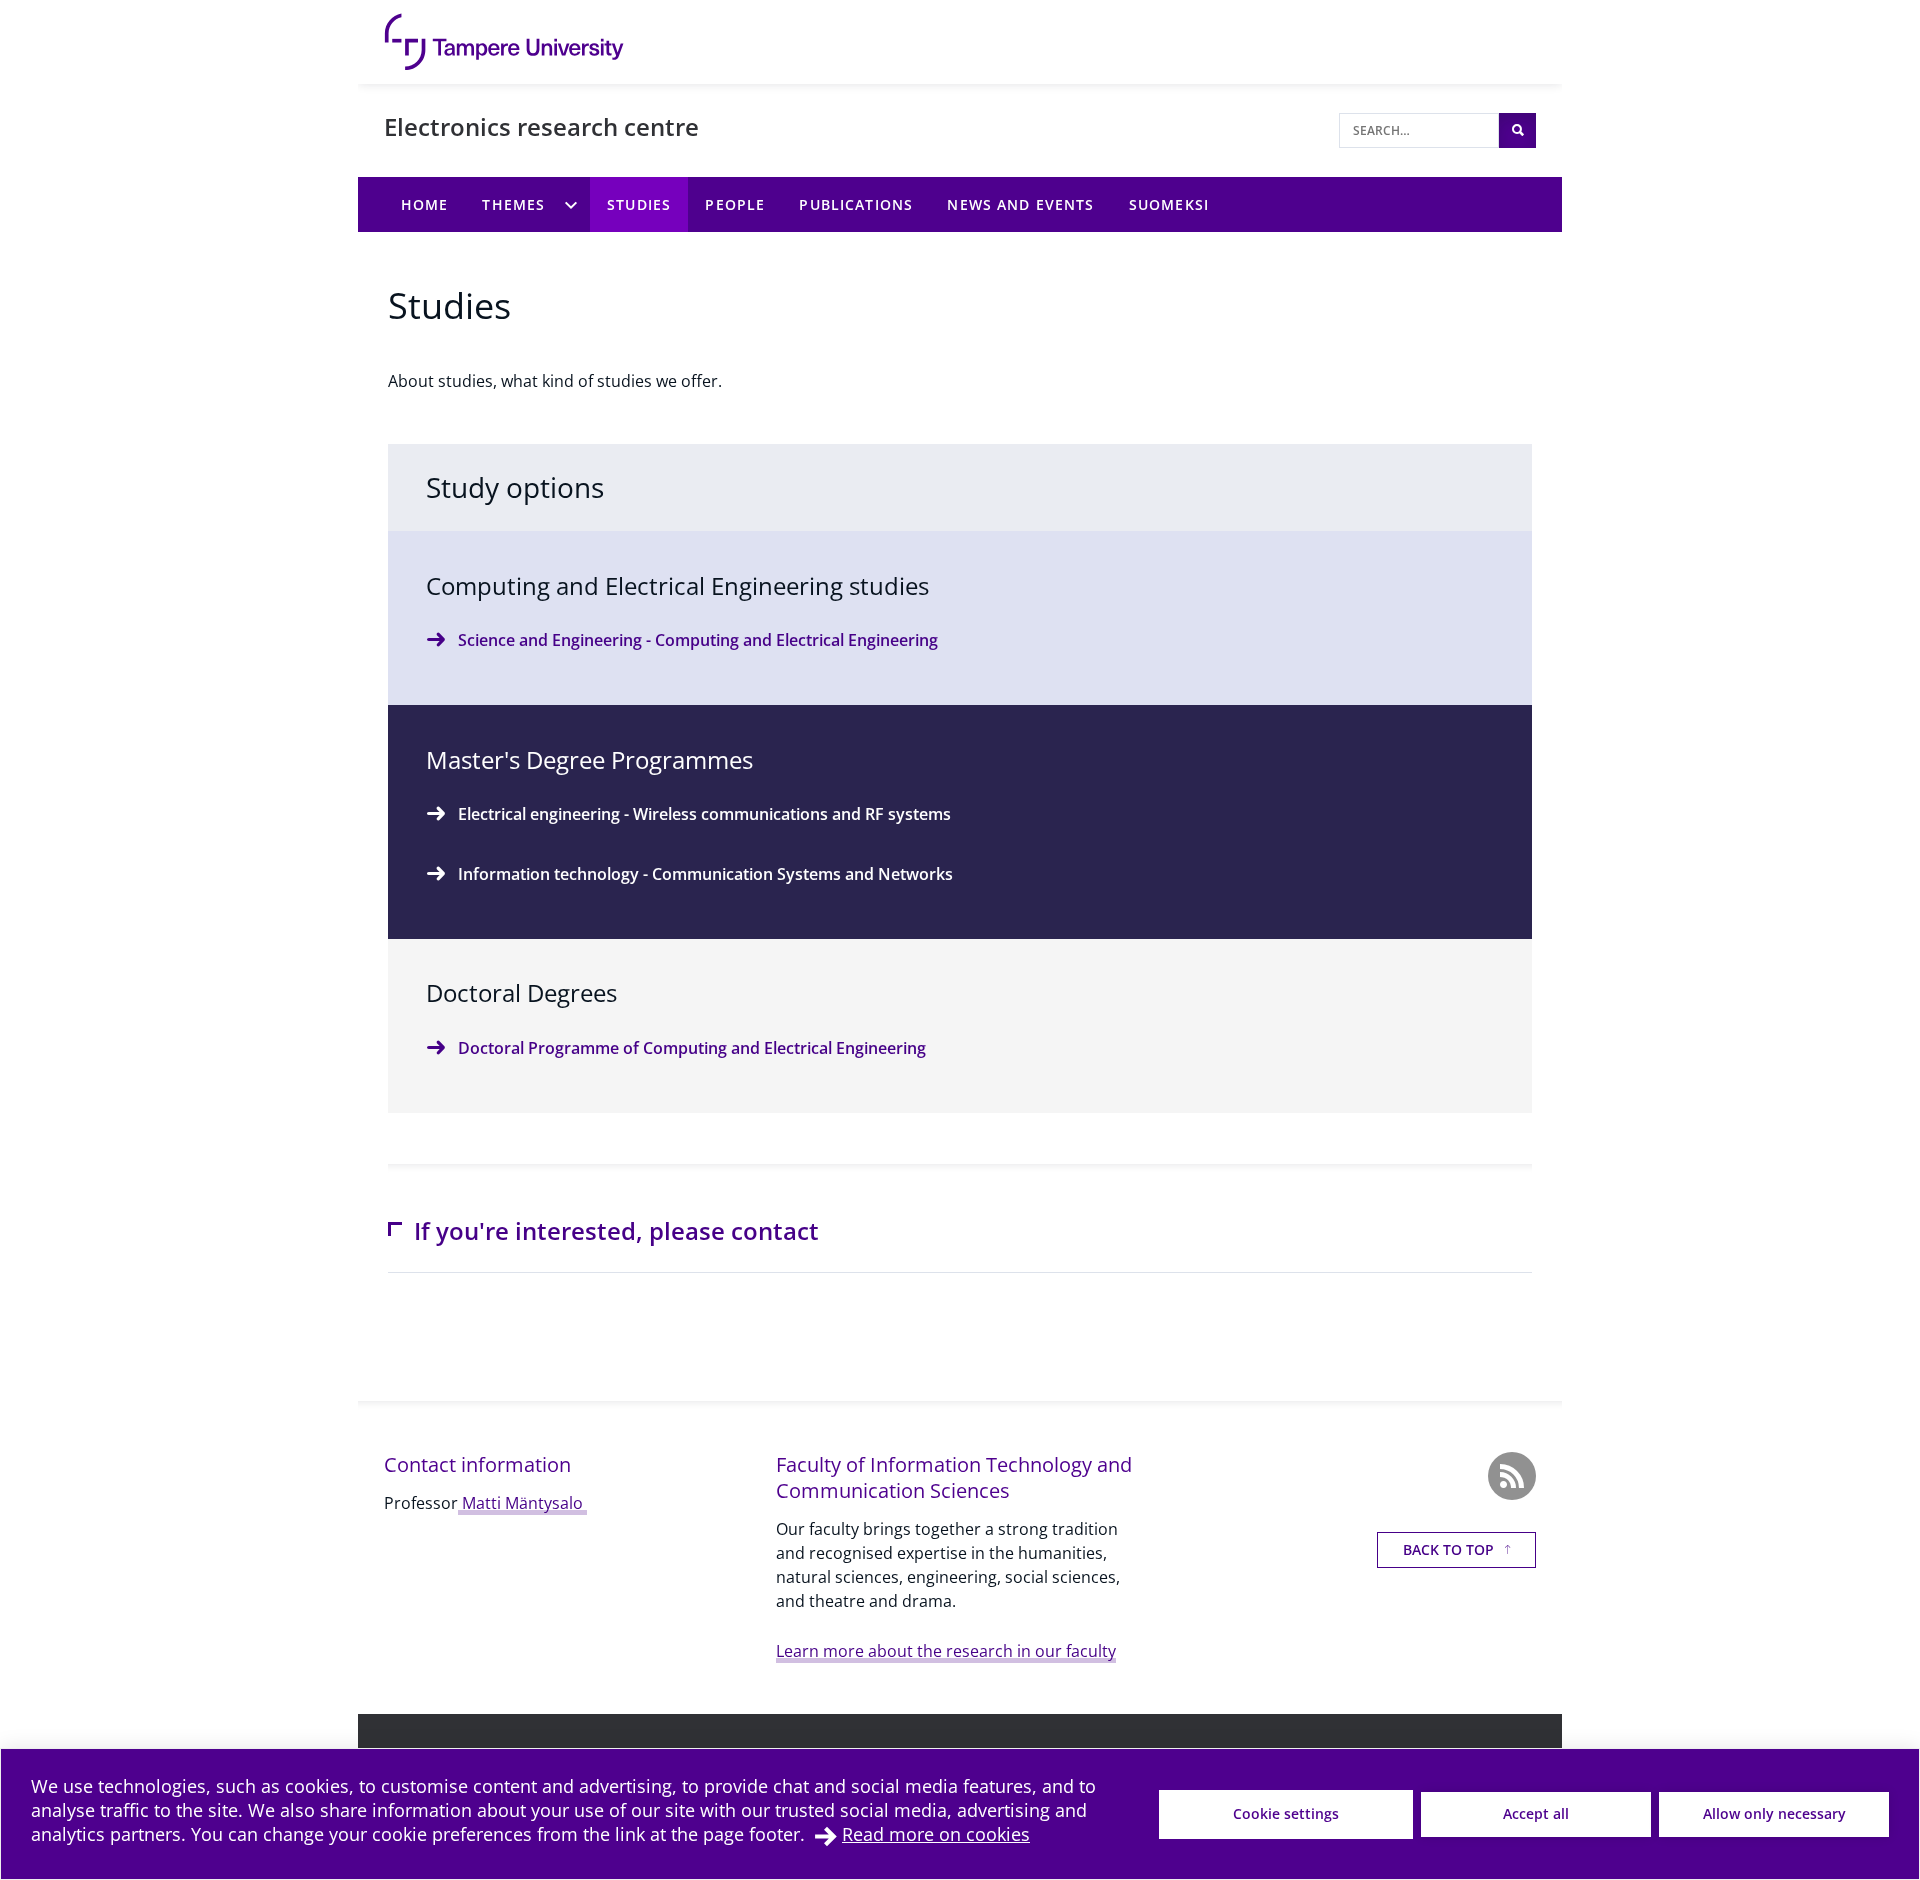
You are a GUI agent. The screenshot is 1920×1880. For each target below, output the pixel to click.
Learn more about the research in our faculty (946, 1651)
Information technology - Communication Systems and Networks (705, 874)
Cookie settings (1286, 1813)
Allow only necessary (1774, 1813)
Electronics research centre (541, 126)
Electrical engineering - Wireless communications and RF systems (704, 814)
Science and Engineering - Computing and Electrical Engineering (698, 640)
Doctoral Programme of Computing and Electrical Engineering (692, 1048)
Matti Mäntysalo (522, 1503)
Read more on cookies (936, 1834)
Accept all (1536, 1813)
